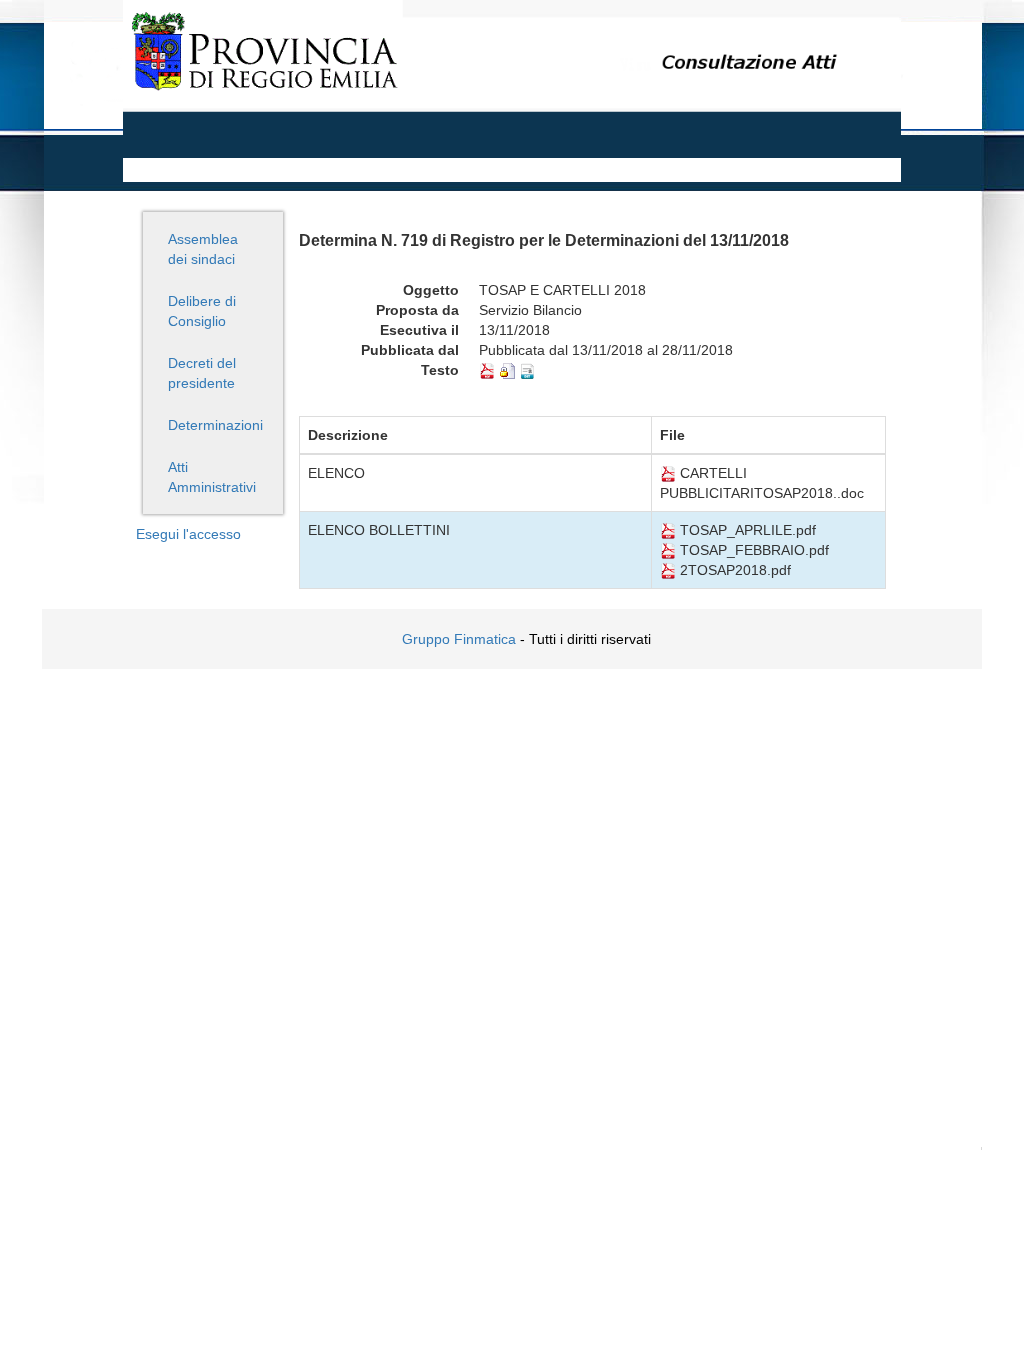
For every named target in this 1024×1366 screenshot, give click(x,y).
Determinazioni (215, 425)
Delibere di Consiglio (202, 311)
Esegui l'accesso (188, 534)
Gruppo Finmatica (459, 639)
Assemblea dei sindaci (203, 249)
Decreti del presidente (202, 373)
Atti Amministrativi (212, 477)
